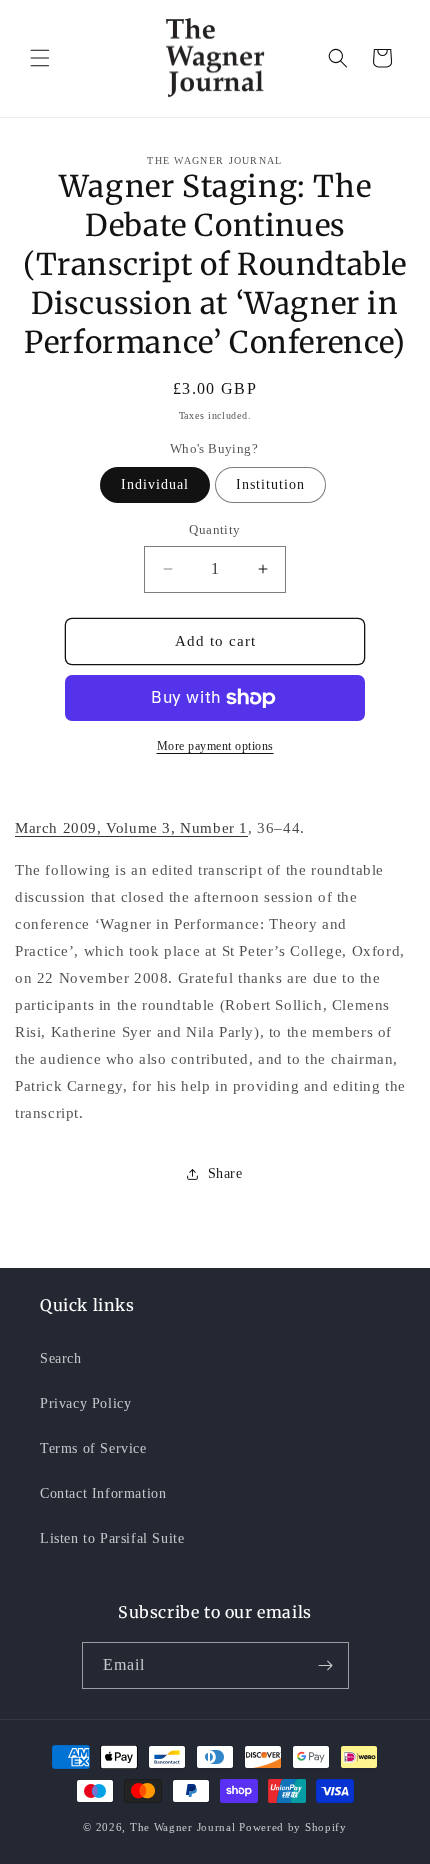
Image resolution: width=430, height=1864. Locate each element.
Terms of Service (93, 1448)
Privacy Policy (85, 1403)
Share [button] (225, 1173)
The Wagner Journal (183, 1827)
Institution (270, 484)
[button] (40, 58)
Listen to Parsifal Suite (112, 1538)
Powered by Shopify (293, 1827)
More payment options (215, 746)
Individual (155, 484)
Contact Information (103, 1493)
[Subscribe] (326, 1665)
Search (61, 1358)
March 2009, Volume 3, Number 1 (131, 828)
